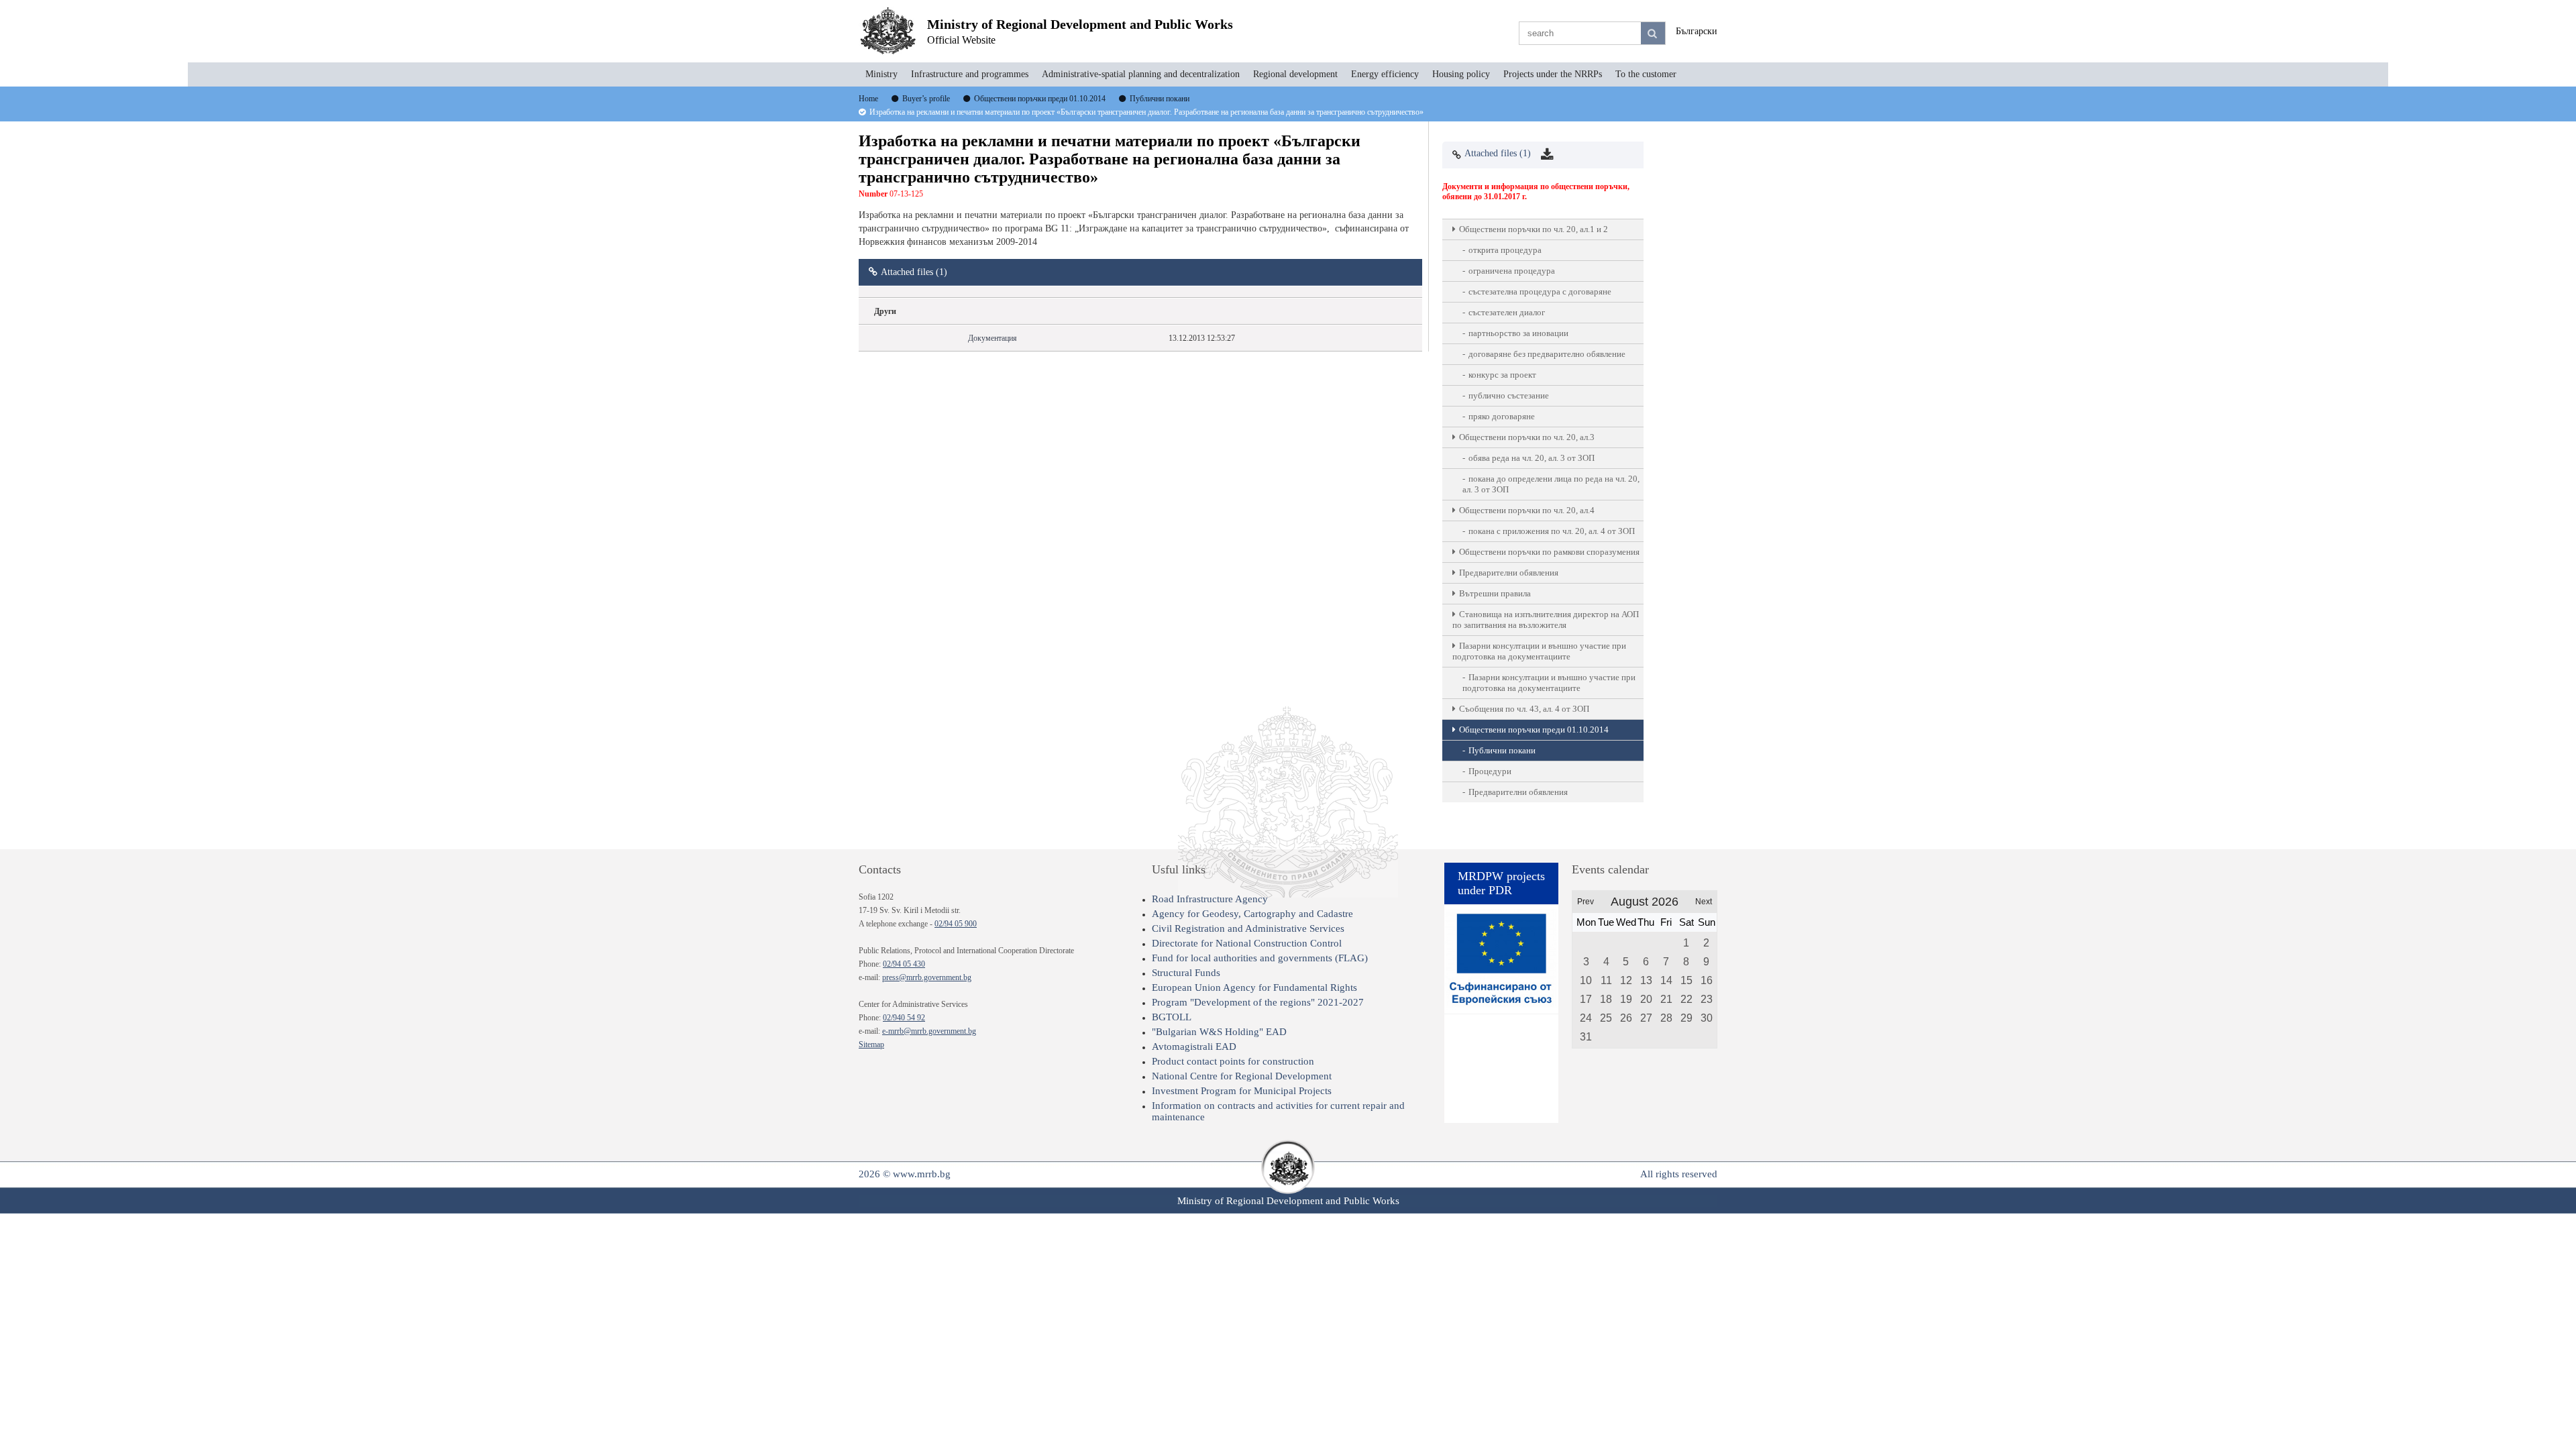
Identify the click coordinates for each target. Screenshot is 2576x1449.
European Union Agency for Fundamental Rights (1254, 987)
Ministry (881, 74)
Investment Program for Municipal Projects (1242, 1091)
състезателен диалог (1507, 312)
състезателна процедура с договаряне (1540, 291)
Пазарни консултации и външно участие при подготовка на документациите (1539, 651)
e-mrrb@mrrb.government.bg (929, 1031)
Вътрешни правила (1495, 593)
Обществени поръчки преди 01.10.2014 (1534, 730)
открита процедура (1505, 250)
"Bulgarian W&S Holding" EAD (1219, 1032)
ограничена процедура (1512, 271)
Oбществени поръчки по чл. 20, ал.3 (1527, 437)
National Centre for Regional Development (1242, 1076)
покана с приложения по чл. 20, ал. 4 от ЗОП (1552, 531)
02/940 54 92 (904, 1018)
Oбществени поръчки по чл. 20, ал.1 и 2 (1534, 229)
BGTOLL (1172, 1017)
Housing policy (1461, 74)
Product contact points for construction (1233, 1061)
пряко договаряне (1502, 416)
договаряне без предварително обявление (1547, 354)
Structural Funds (1186, 973)
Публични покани (1502, 750)
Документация (992, 338)
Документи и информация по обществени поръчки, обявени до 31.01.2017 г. (1536, 192)
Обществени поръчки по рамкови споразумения (1549, 552)
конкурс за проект (1502, 375)
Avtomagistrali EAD (1194, 1046)
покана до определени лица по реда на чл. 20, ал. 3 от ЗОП (1551, 484)
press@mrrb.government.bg (927, 977)
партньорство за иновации (1518, 333)
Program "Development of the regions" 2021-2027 (1258, 1002)
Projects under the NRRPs (1553, 74)
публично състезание (1509, 395)
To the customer (1646, 74)
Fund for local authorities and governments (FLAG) (1260, 958)
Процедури (1490, 771)
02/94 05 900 (956, 924)
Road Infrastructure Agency (1210, 899)
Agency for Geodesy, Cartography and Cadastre (1252, 914)
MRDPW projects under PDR (1501, 883)
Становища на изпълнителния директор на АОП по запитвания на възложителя (1546, 620)
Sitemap (871, 1044)
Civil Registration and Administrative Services (1248, 928)
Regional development (1295, 74)
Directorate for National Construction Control (1247, 943)
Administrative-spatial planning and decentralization (1141, 74)
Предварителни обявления (1509, 573)
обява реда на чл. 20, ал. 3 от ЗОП (1532, 458)
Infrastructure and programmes (970, 74)
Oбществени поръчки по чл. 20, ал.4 (1527, 510)
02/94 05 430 (904, 964)
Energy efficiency (1385, 74)
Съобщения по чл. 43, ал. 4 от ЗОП (1524, 709)
